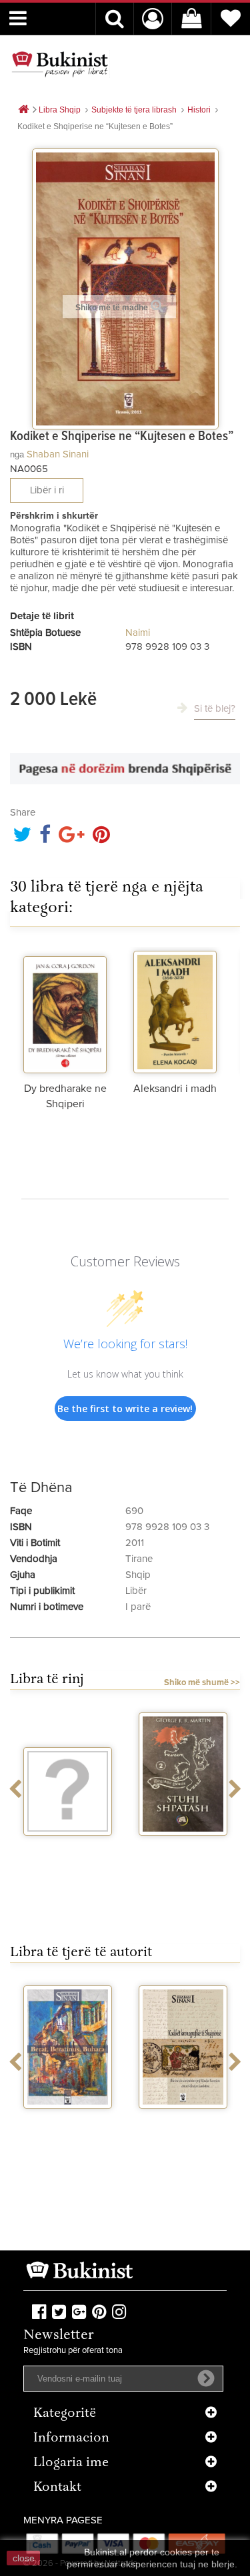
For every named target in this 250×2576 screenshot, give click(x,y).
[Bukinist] (60, 64)
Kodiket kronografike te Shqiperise (183, 2132)
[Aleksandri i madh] (175, 1010)
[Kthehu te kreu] (23, 110)
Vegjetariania (68, 1848)
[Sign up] (206, 2378)
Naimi (138, 633)
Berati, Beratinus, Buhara (68, 2126)
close (24, 2558)
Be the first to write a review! (125, 1409)
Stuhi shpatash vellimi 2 (183, 1853)
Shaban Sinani (58, 454)
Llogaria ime (71, 2463)
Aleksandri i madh (175, 1089)
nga (17, 454)
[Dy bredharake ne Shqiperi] (65, 1010)
